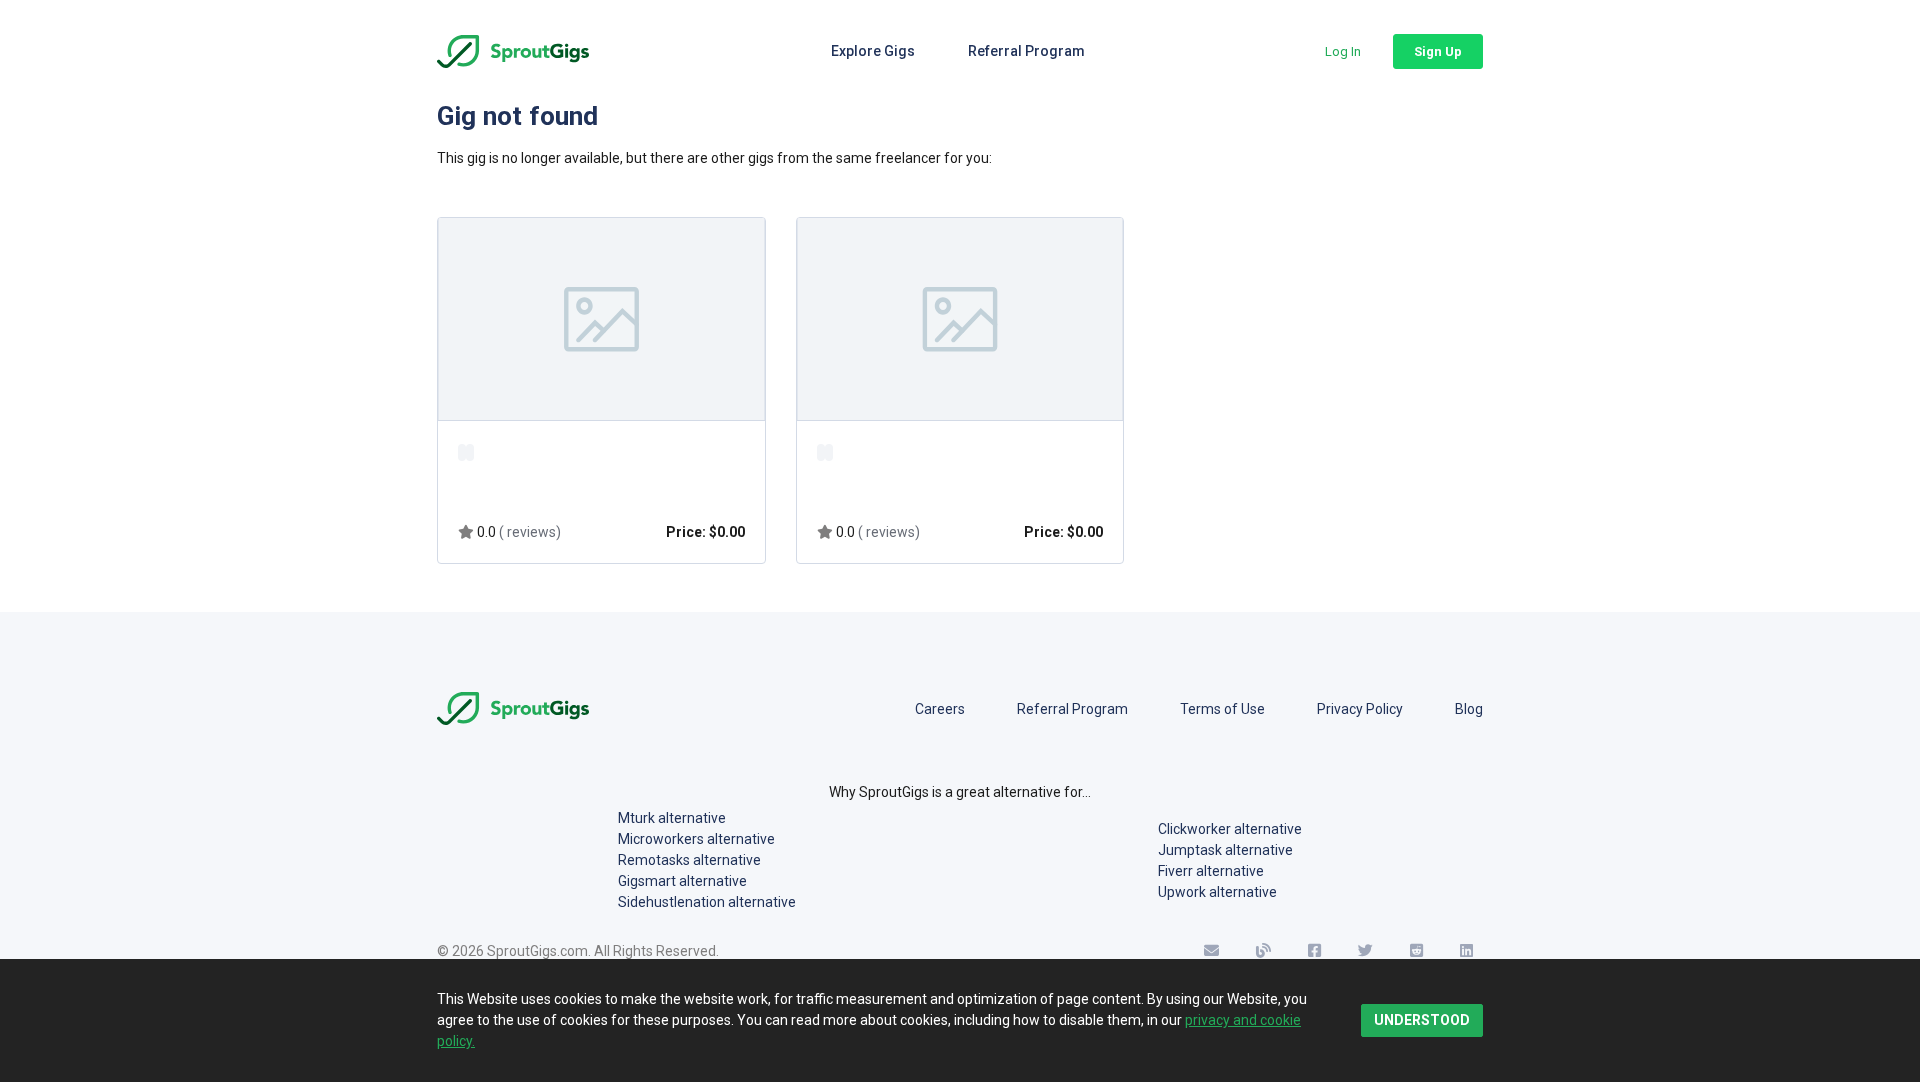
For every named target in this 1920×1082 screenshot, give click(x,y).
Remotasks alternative (689, 860)
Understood (1422, 1020)
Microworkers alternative (696, 839)
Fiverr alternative (1211, 871)
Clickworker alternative (1230, 829)
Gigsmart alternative (682, 881)
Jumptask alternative (1225, 850)
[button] (1343, 51)
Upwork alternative (1217, 892)
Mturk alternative (672, 818)
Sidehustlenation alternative (707, 902)
